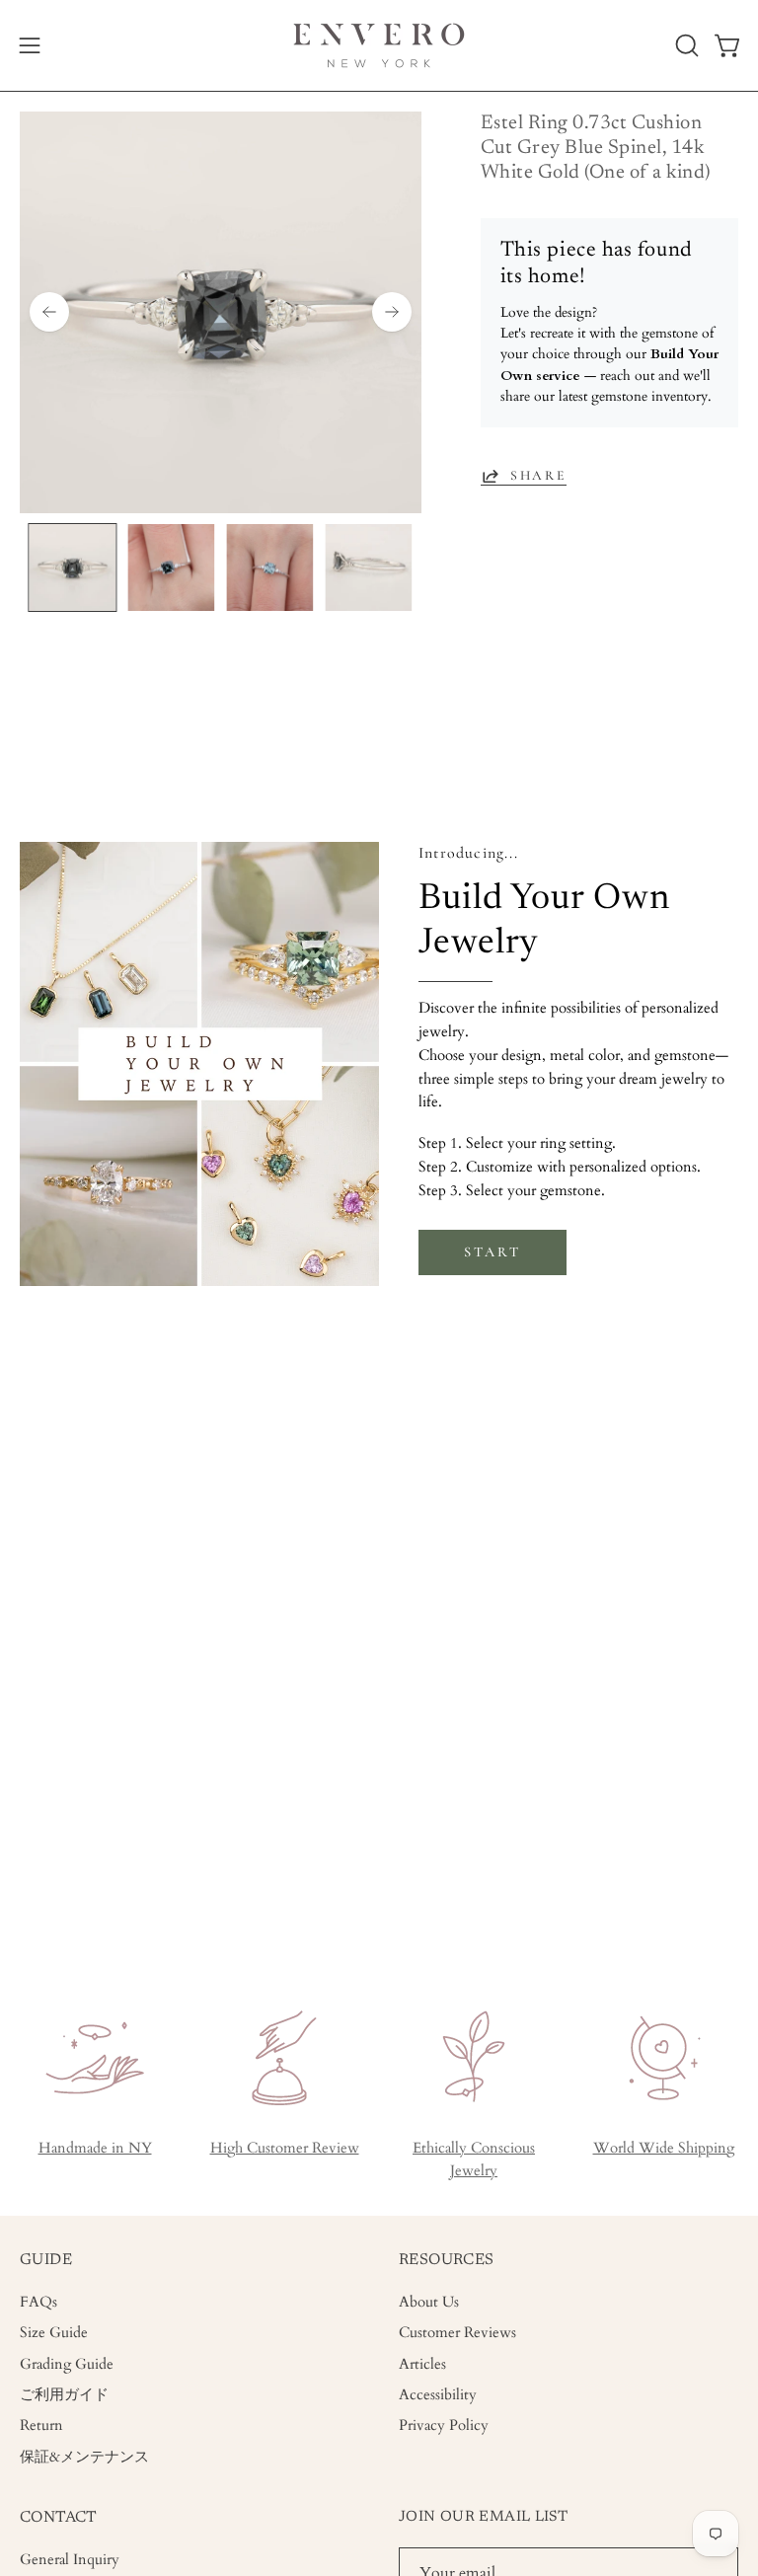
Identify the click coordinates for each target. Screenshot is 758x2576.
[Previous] (49, 312)
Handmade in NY (95, 2148)
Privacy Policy (444, 2426)
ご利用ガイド (64, 2395)
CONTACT (59, 2518)
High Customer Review (285, 2148)
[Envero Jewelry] (379, 45)
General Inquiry (70, 2560)
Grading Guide (67, 2364)
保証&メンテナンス (84, 2457)
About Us (429, 2302)
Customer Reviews (457, 2334)
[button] (685, 45)
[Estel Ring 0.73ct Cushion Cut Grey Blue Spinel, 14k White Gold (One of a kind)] (72, 568)
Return (41, 2426)
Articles (422, 2364)
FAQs (38, 2302)
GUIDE (46, 2260)
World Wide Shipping (664, 2148)
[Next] (392, 312)
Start (492, 1252)
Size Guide (54, 2334)
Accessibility (438, 2395)
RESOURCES (447, 2260)
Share (538, 475)
